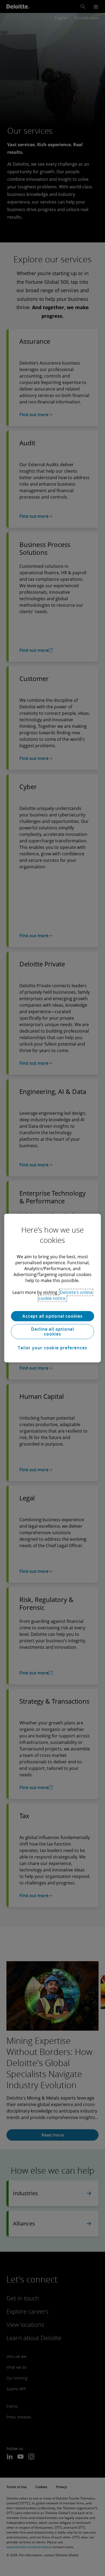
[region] (53, 1288)
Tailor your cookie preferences (52, 1348)
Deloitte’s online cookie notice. (66, 1295)
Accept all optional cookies (52, 1316)
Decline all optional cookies (52, 1332)
